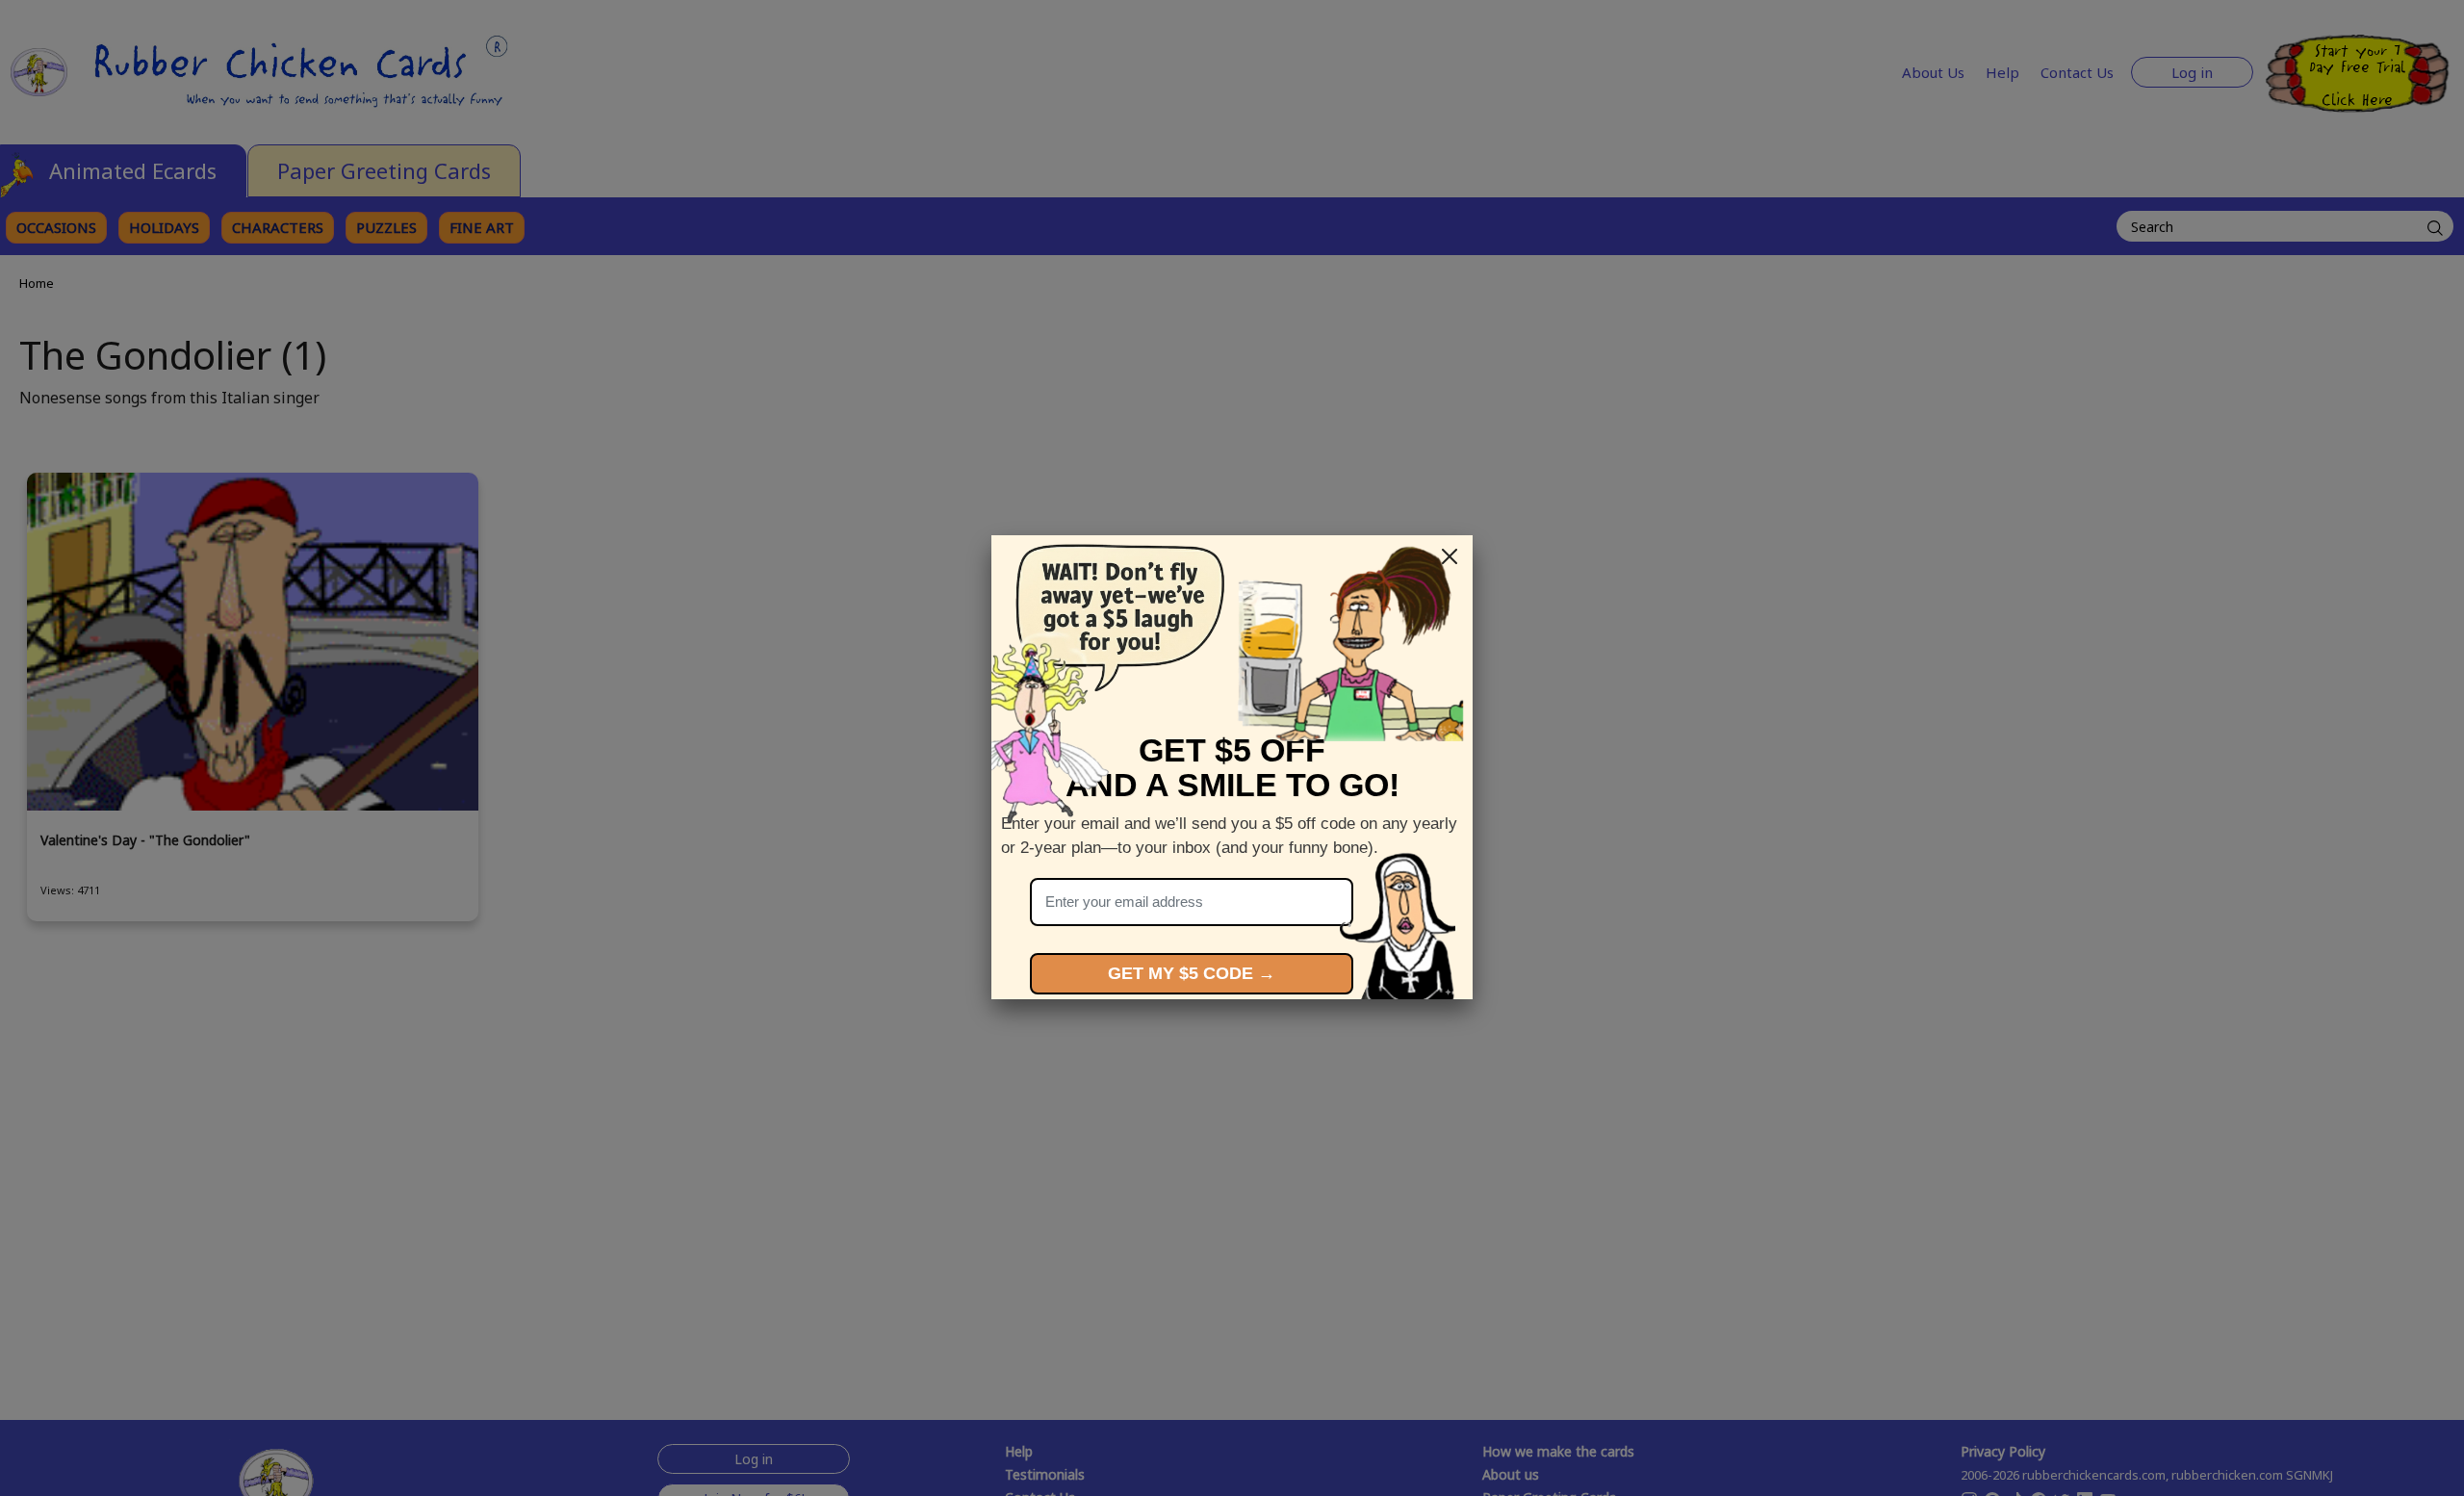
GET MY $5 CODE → (1192, 973)
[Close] (1450, 556)
